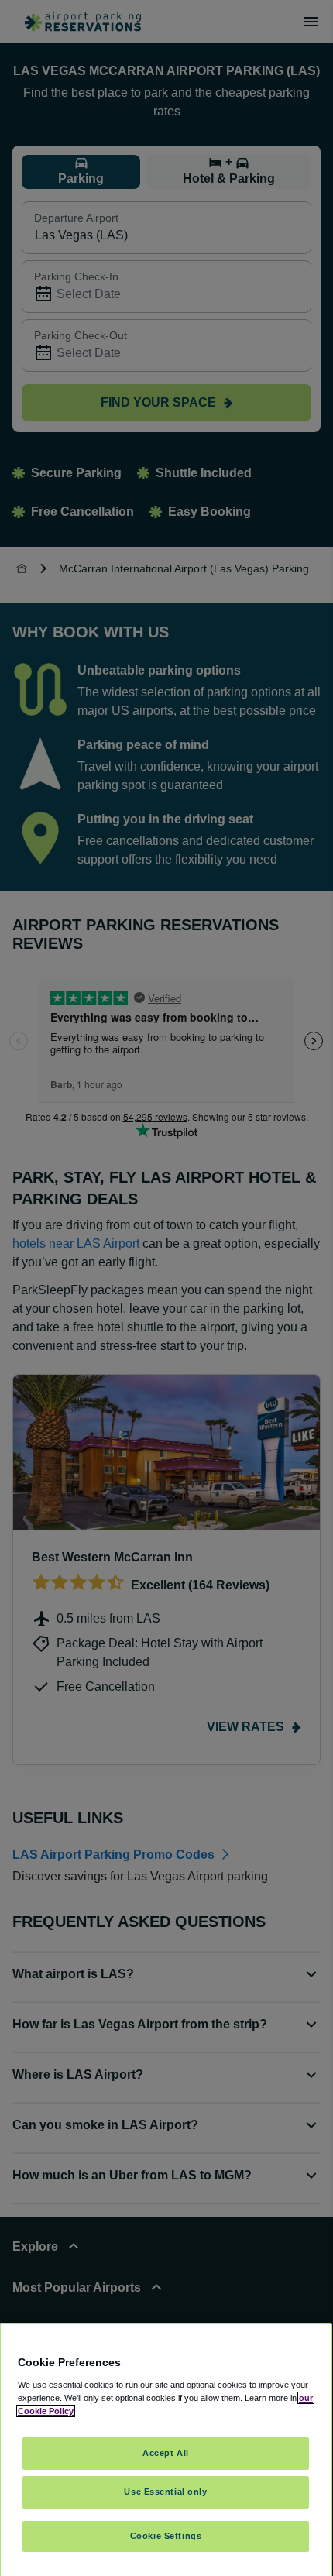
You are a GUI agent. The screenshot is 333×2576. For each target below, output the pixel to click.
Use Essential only (165, 2492)
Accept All (166, 2453)
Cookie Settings (166, 2536)
